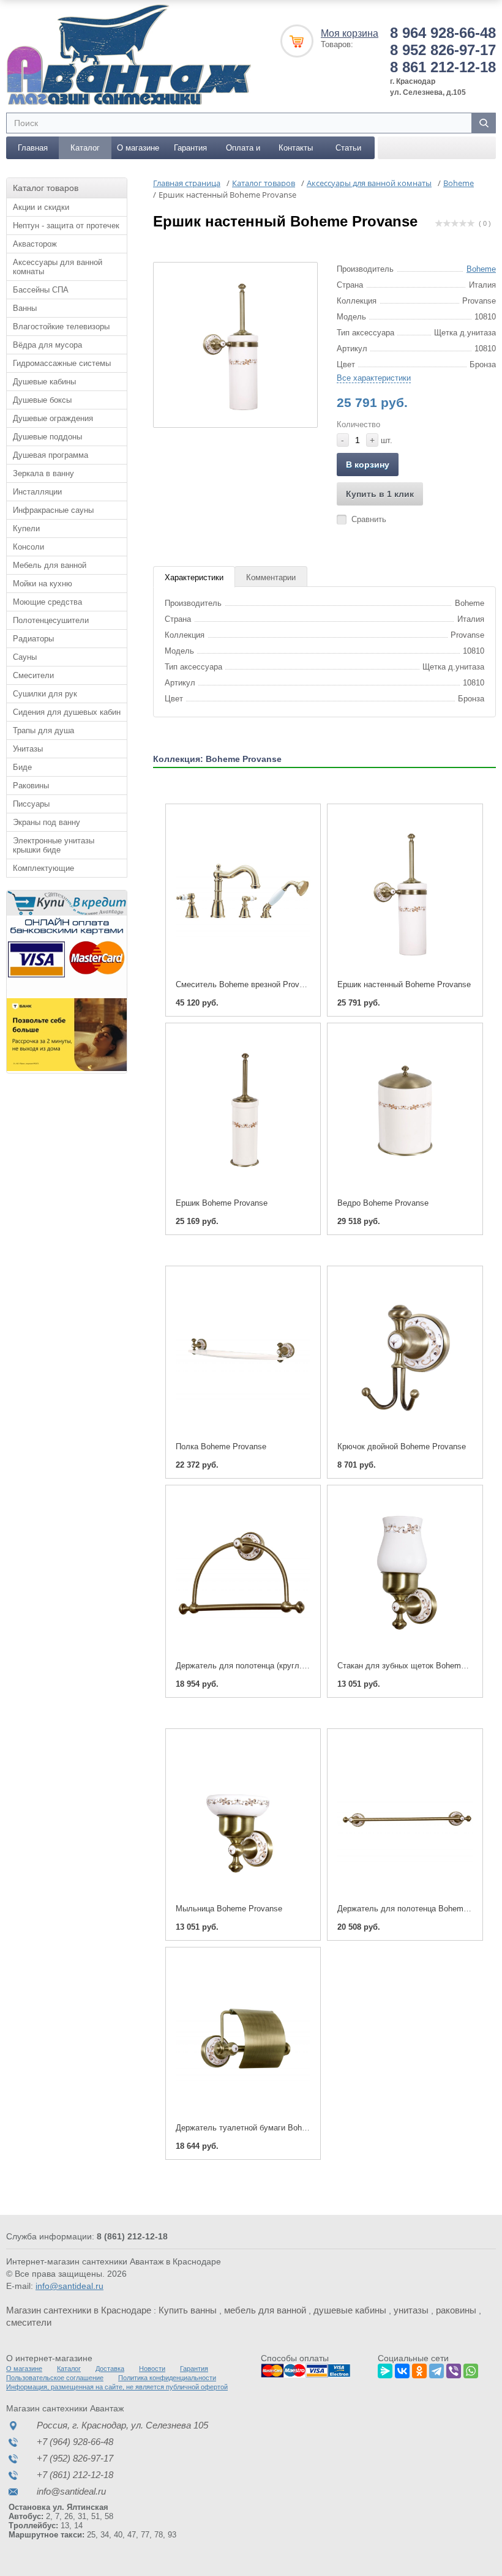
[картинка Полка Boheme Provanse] (243, 1354)
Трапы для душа (43, 730)
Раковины (31, 786)
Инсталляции (37, 492)
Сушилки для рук (45, 694)
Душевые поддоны (47, 437)
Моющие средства (47, 602)
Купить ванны (188, 2310)
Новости (152, 2369)
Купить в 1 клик (380, 494)
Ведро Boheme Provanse (383, 1203)
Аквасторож (35, 244)
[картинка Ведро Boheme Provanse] (405, 1111)
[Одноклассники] (419, 2369)
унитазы (411, 2310)
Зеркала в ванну (43, 473)
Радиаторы (33, 639)
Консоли (28, 547)
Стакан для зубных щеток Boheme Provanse (419, 1666)
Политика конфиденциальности (167, 2378)
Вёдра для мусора (47, 345)
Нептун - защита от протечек (66, 226)
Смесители (33, 675)
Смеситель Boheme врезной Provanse (246, 984)
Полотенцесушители (51, 620)
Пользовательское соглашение (55, 2378)
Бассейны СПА (41, 290)
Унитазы (28, 749)
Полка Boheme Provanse (221, 1447)
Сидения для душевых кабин (67, 712)
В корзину (368, 465)
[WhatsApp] (471, 2369)
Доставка (110, 2369)
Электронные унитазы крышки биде (54, 845)
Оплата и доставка (243, 151)
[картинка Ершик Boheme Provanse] (243, 1111)
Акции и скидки (41, 207)
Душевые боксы (42, 400)
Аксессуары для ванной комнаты (58, 267)
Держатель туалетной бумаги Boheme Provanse (264, 2128)
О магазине (138, 148)
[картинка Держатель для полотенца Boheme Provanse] (405, 1817)
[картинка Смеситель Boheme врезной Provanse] (243, 892)
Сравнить (369, 519)
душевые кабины (350, 2310)
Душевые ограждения (53, 418)
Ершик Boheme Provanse (222, 1203)
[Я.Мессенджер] (385, 2369)
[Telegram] (436, 2369)
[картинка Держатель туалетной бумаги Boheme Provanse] (243, 2036)
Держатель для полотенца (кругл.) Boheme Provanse (274, 1666)
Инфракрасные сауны (53, 510)
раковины (456, 2310)
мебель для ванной (265, 2310)
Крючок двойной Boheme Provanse (402, 1447)
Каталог (85, 148)
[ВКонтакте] (402, 2369)
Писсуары (31, 804)
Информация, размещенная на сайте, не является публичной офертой (117, 2387)
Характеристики (194, 577)
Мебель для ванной (50, 565)
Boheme (481, 269)
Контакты (296, 148)
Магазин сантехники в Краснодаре (79, 2310)
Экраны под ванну (47, 822)
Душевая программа (51, 455)
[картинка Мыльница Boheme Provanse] (243, 1817)
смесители (29, 2322)
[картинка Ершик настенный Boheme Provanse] (405, 892)
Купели (26, 528)
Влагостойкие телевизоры (61, 327)
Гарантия (190, 148)
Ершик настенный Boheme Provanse (404, 984)
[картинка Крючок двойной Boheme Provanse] (405, 1354)
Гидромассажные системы (62, 363)
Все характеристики (374, 378)
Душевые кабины (44, 382)
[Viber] (454, 2369)
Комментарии (271, 577)
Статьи (348, 148)
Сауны (25, 657)
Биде (22, 767)
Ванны (25, 308)
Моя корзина (350, 33)
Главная (33, 148)
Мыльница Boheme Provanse (229, 1909)
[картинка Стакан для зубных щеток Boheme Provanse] (405, 1574)
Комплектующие (43, 868)
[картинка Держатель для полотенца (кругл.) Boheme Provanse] (243, 1574)
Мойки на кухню (43, 584)
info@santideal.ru (69, 2286)
